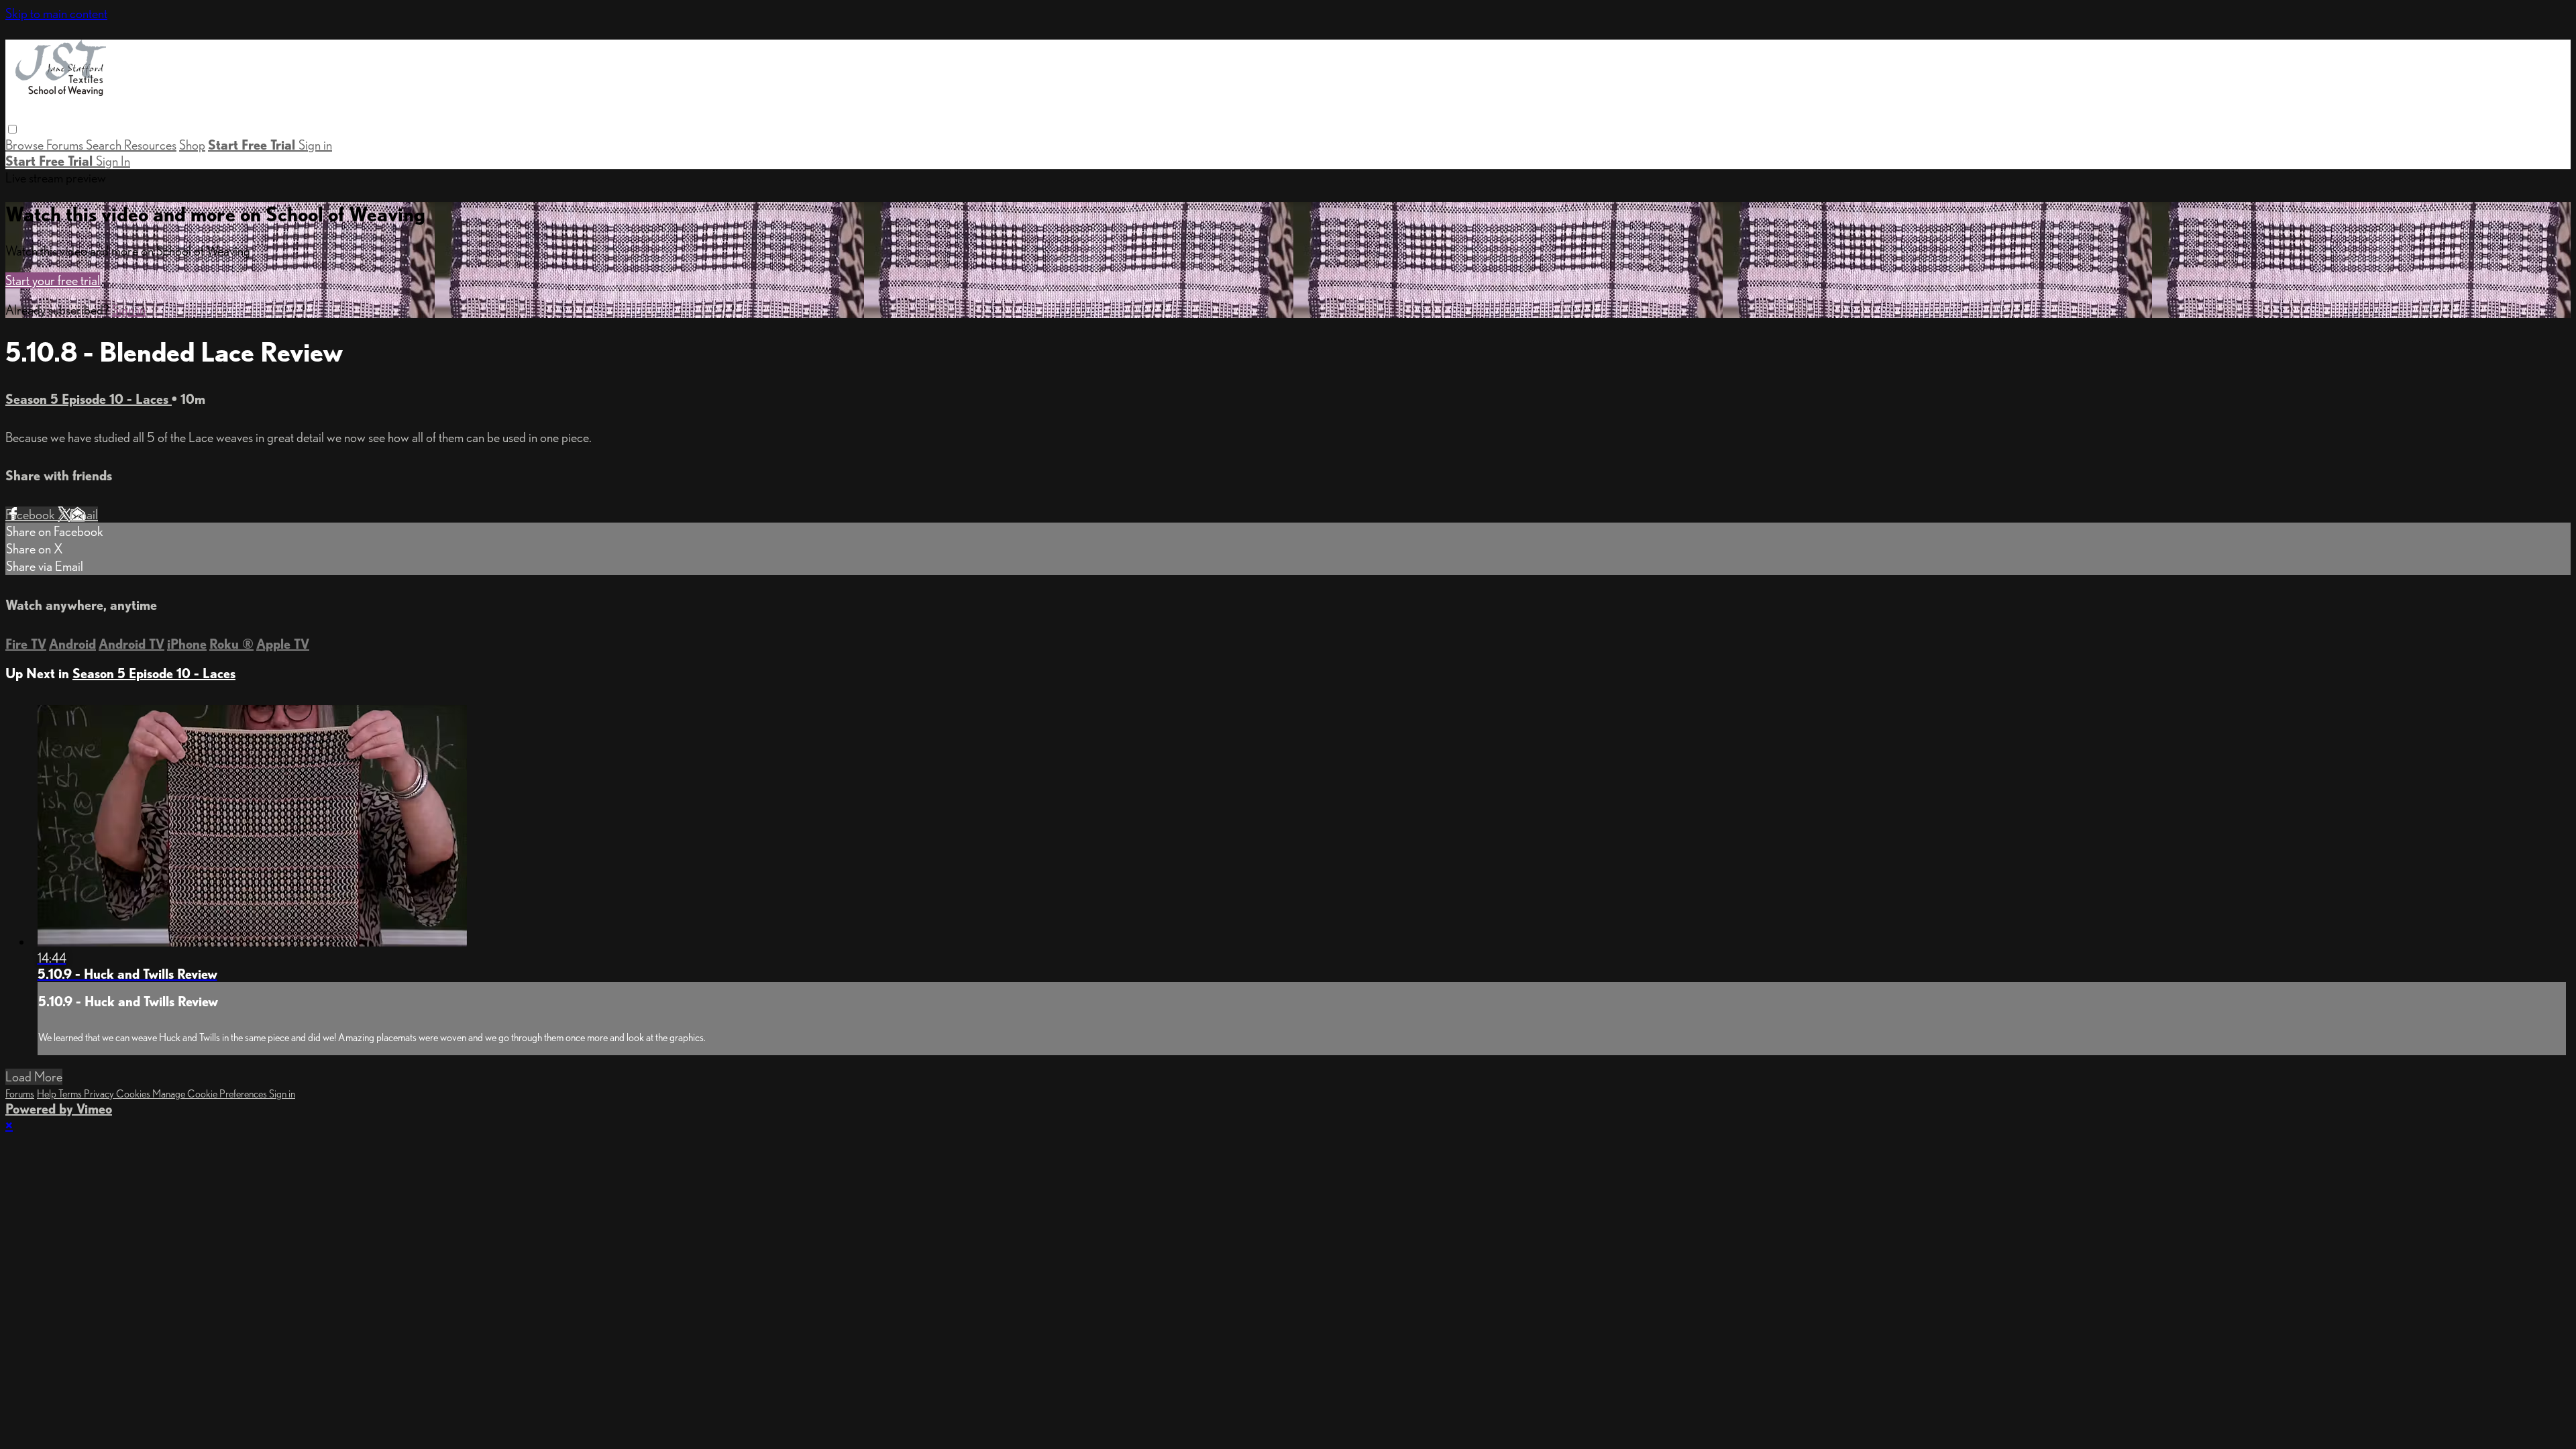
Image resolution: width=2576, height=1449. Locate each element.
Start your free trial (53, 280)
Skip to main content (56, 13)
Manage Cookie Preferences (211, 1094)
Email (84, 515)
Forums (66, 145)
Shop (192, 145)
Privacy (100, 1094)
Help (48, 1094)
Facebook (32, 515)
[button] (12, 129)
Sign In (113, 161)
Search (105, 145)
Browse (26, 145)
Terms (71, 1094)
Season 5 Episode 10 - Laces (89, 399)
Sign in (315, 145)
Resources (150, 145)
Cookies (134, 1094)
